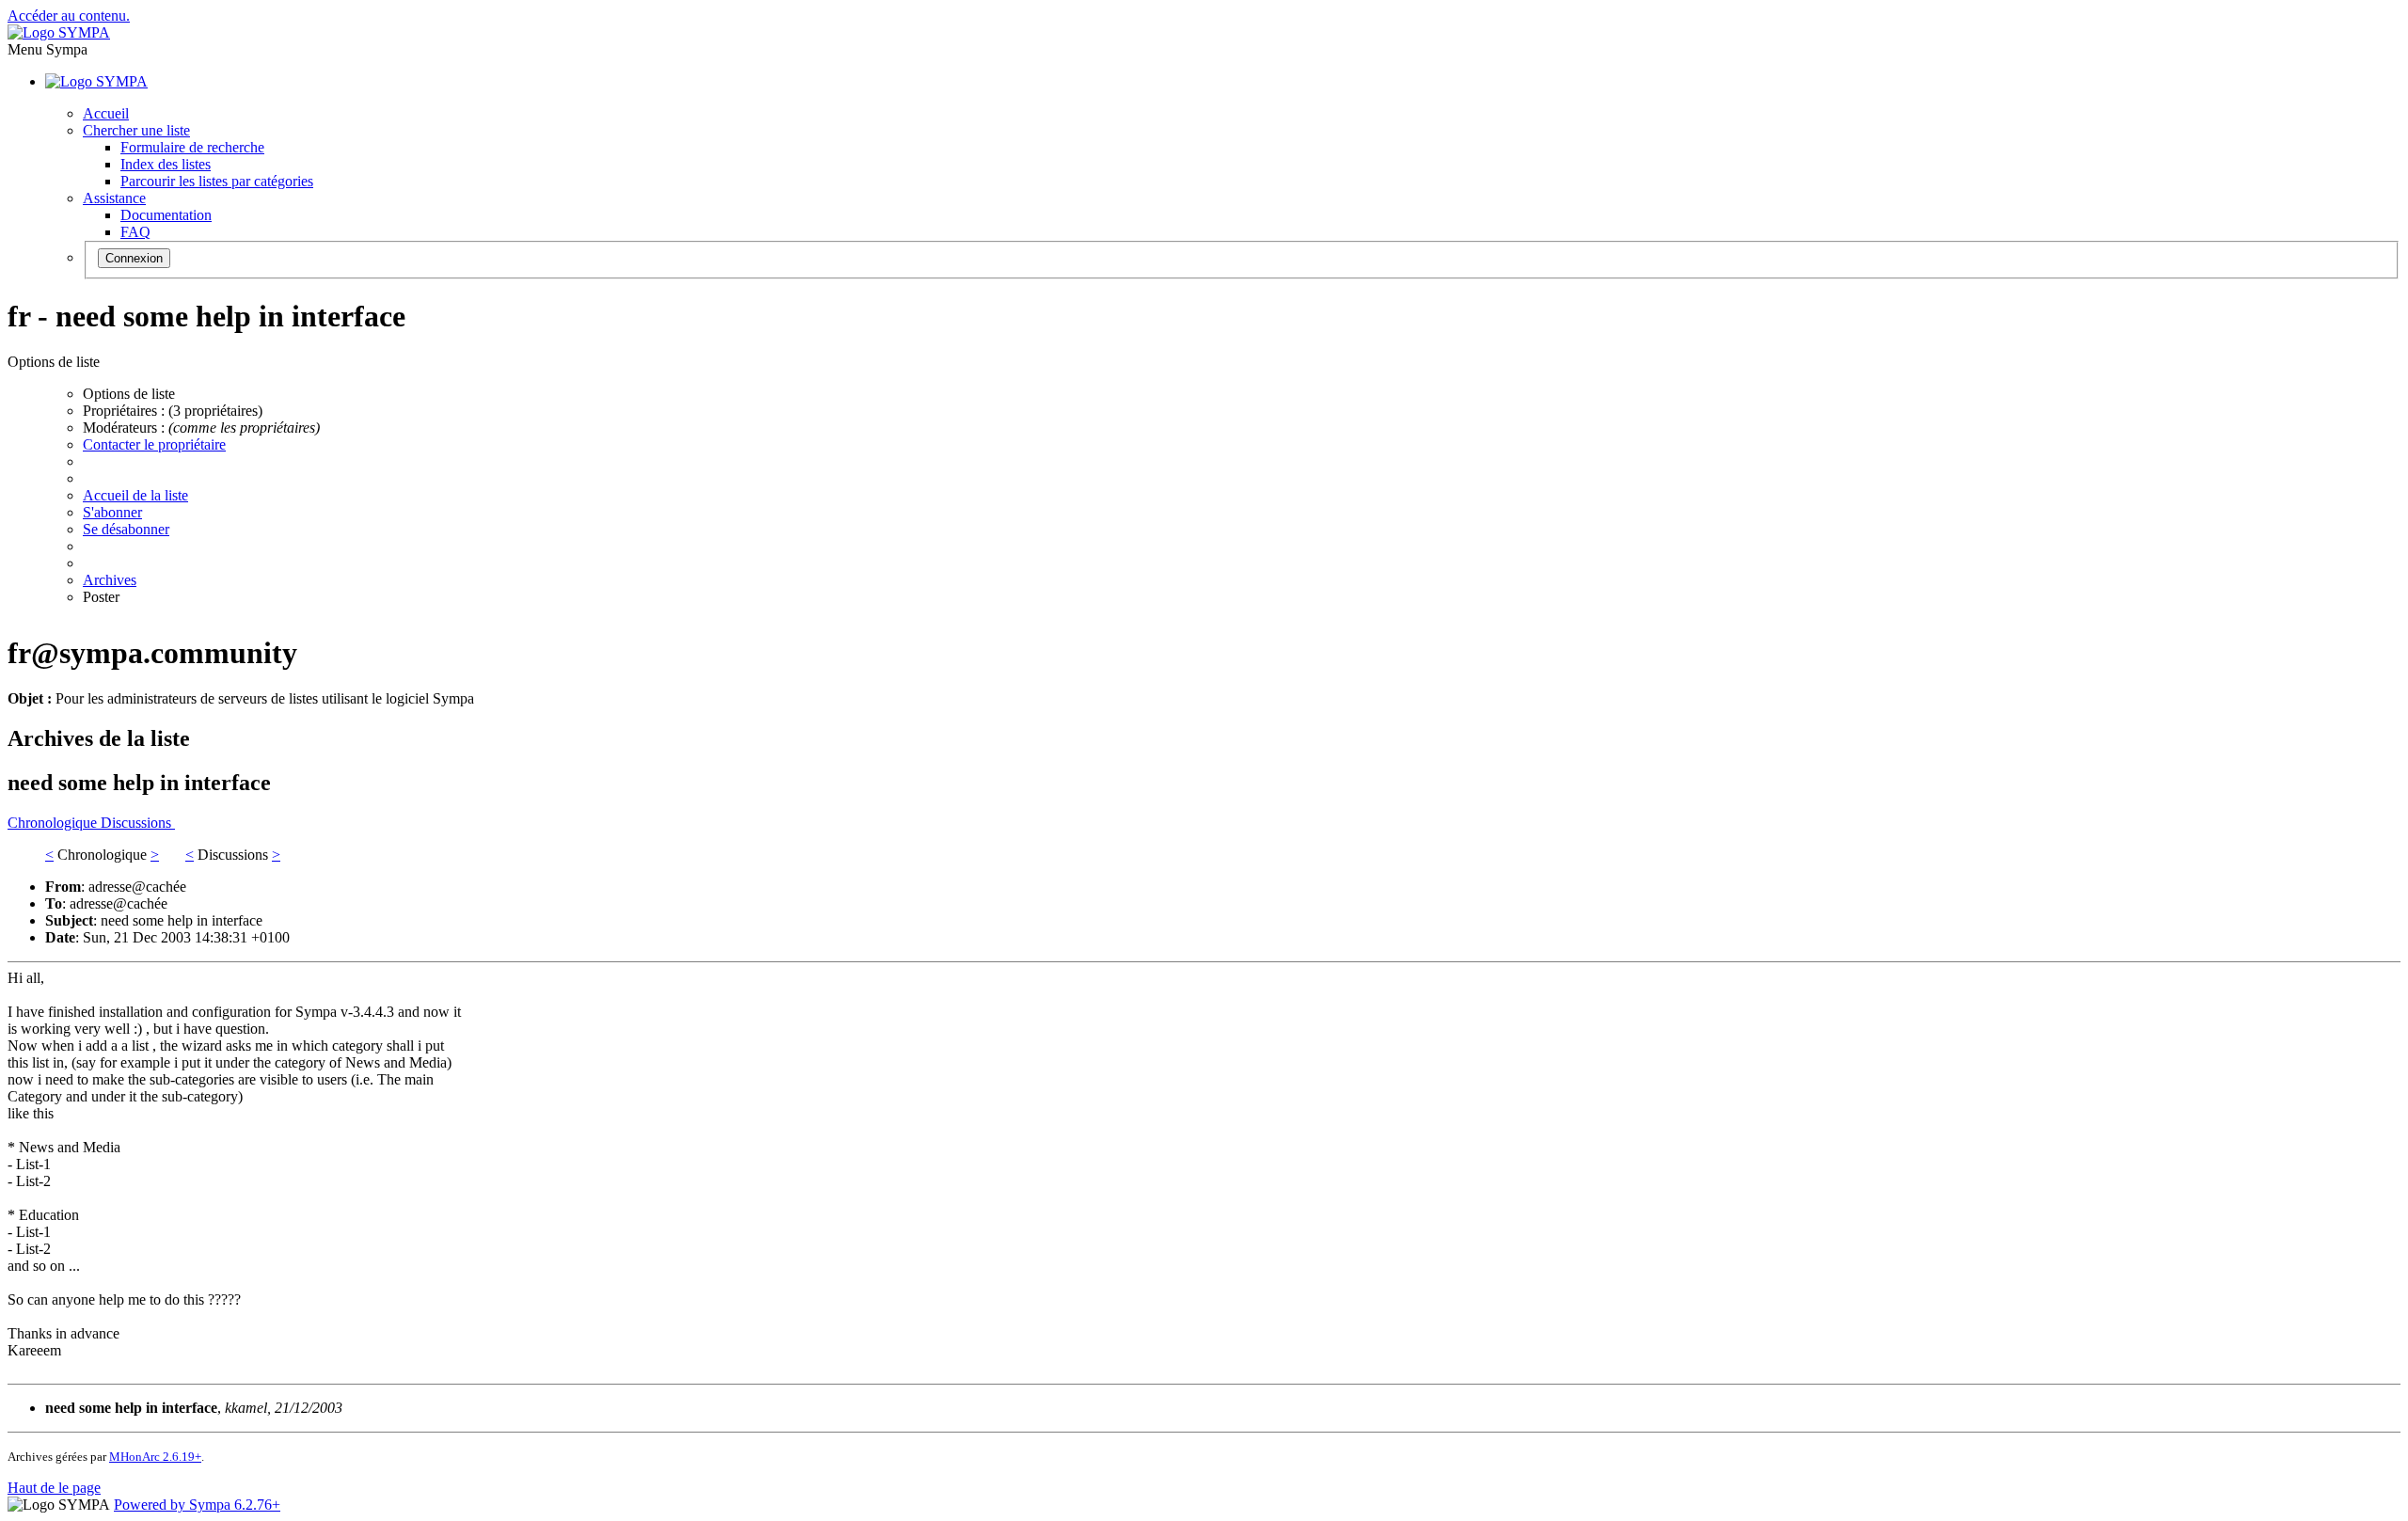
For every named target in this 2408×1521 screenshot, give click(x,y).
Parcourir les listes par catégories (217, 181)
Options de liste (129, 394)
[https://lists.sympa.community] (59, 32)
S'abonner (112, 512)
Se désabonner (126, 529)
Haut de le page (54, 1488)
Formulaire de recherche (192, 147)
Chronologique (54, 823)
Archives (110, 580)
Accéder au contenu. (69, 16)
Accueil (106, 113)
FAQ (135, 232)
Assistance (114, 198)
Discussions (138, 823)
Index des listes (166, 164)
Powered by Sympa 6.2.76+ (197, 1505)
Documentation (166, 215)
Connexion (134, 258)
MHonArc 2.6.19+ (155, 1457)
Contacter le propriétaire (154, 444)
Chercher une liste (136, 130)
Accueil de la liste (135, 495)
